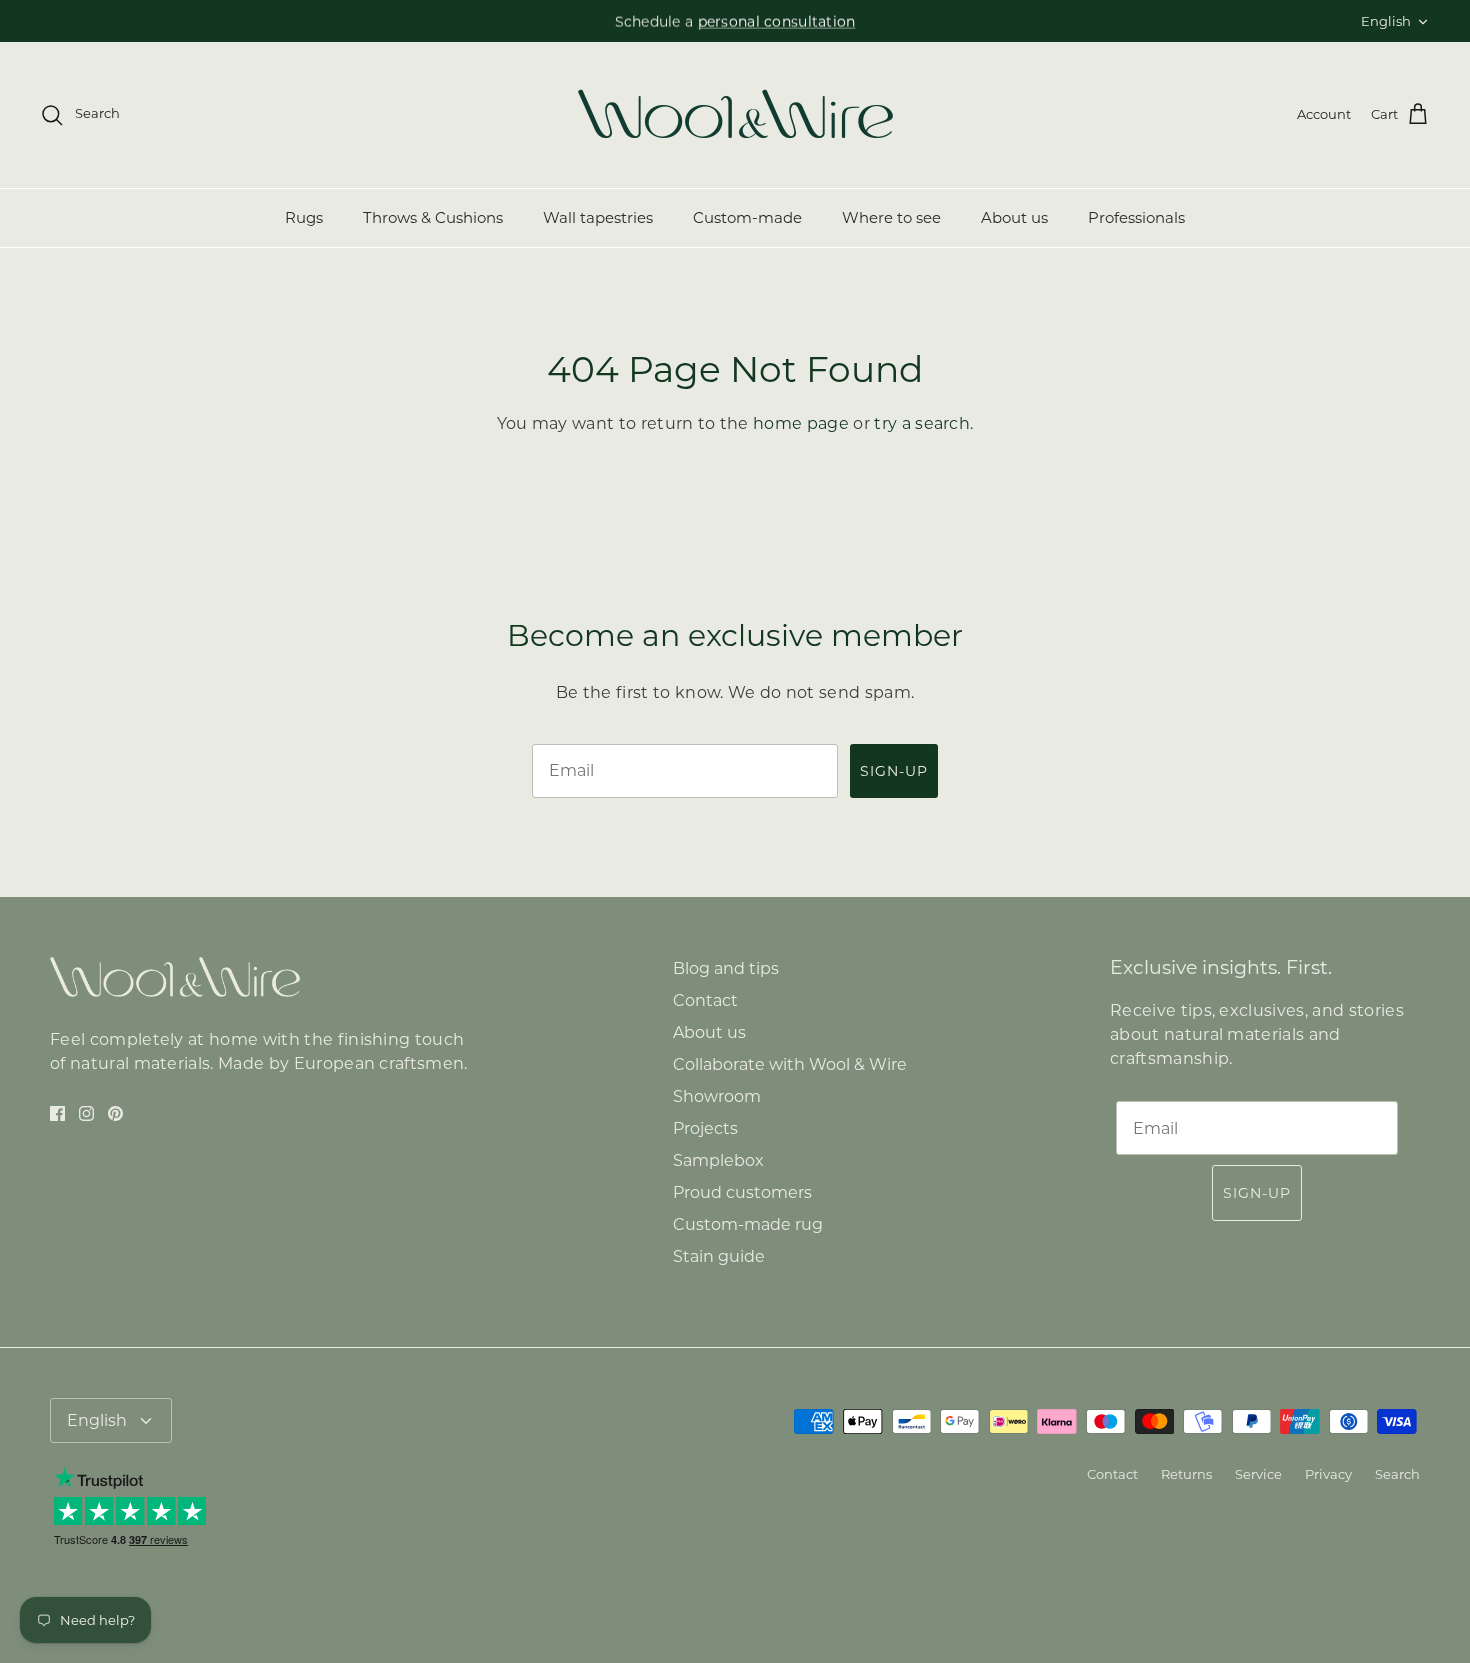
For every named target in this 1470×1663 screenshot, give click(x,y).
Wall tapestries (598, 217)
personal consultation (777, 21)
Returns (1186, 1474)
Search (1397, 1474)
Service (1258, 1474)
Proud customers (742, 1192)
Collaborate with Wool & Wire (790, 1064)
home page (801, 423)
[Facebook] (57, 1113)
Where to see (891, 217)
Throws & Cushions (433, 217)
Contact (705, 1000)
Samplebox (718, 1160)
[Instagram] (86, 1113)
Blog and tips (726, 968)
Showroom (717, 1096)
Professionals (1136, 217)
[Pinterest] (115, 1113)
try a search (922, 423)
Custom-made (747, 217)
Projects (705, 1128)
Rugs (304, 217)
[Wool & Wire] (735, 115)
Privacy (1328, 1474)
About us (1014, 217)
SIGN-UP (894, 771)
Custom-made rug (748, 1224)
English (1386, 21)
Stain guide (719, 1256)
